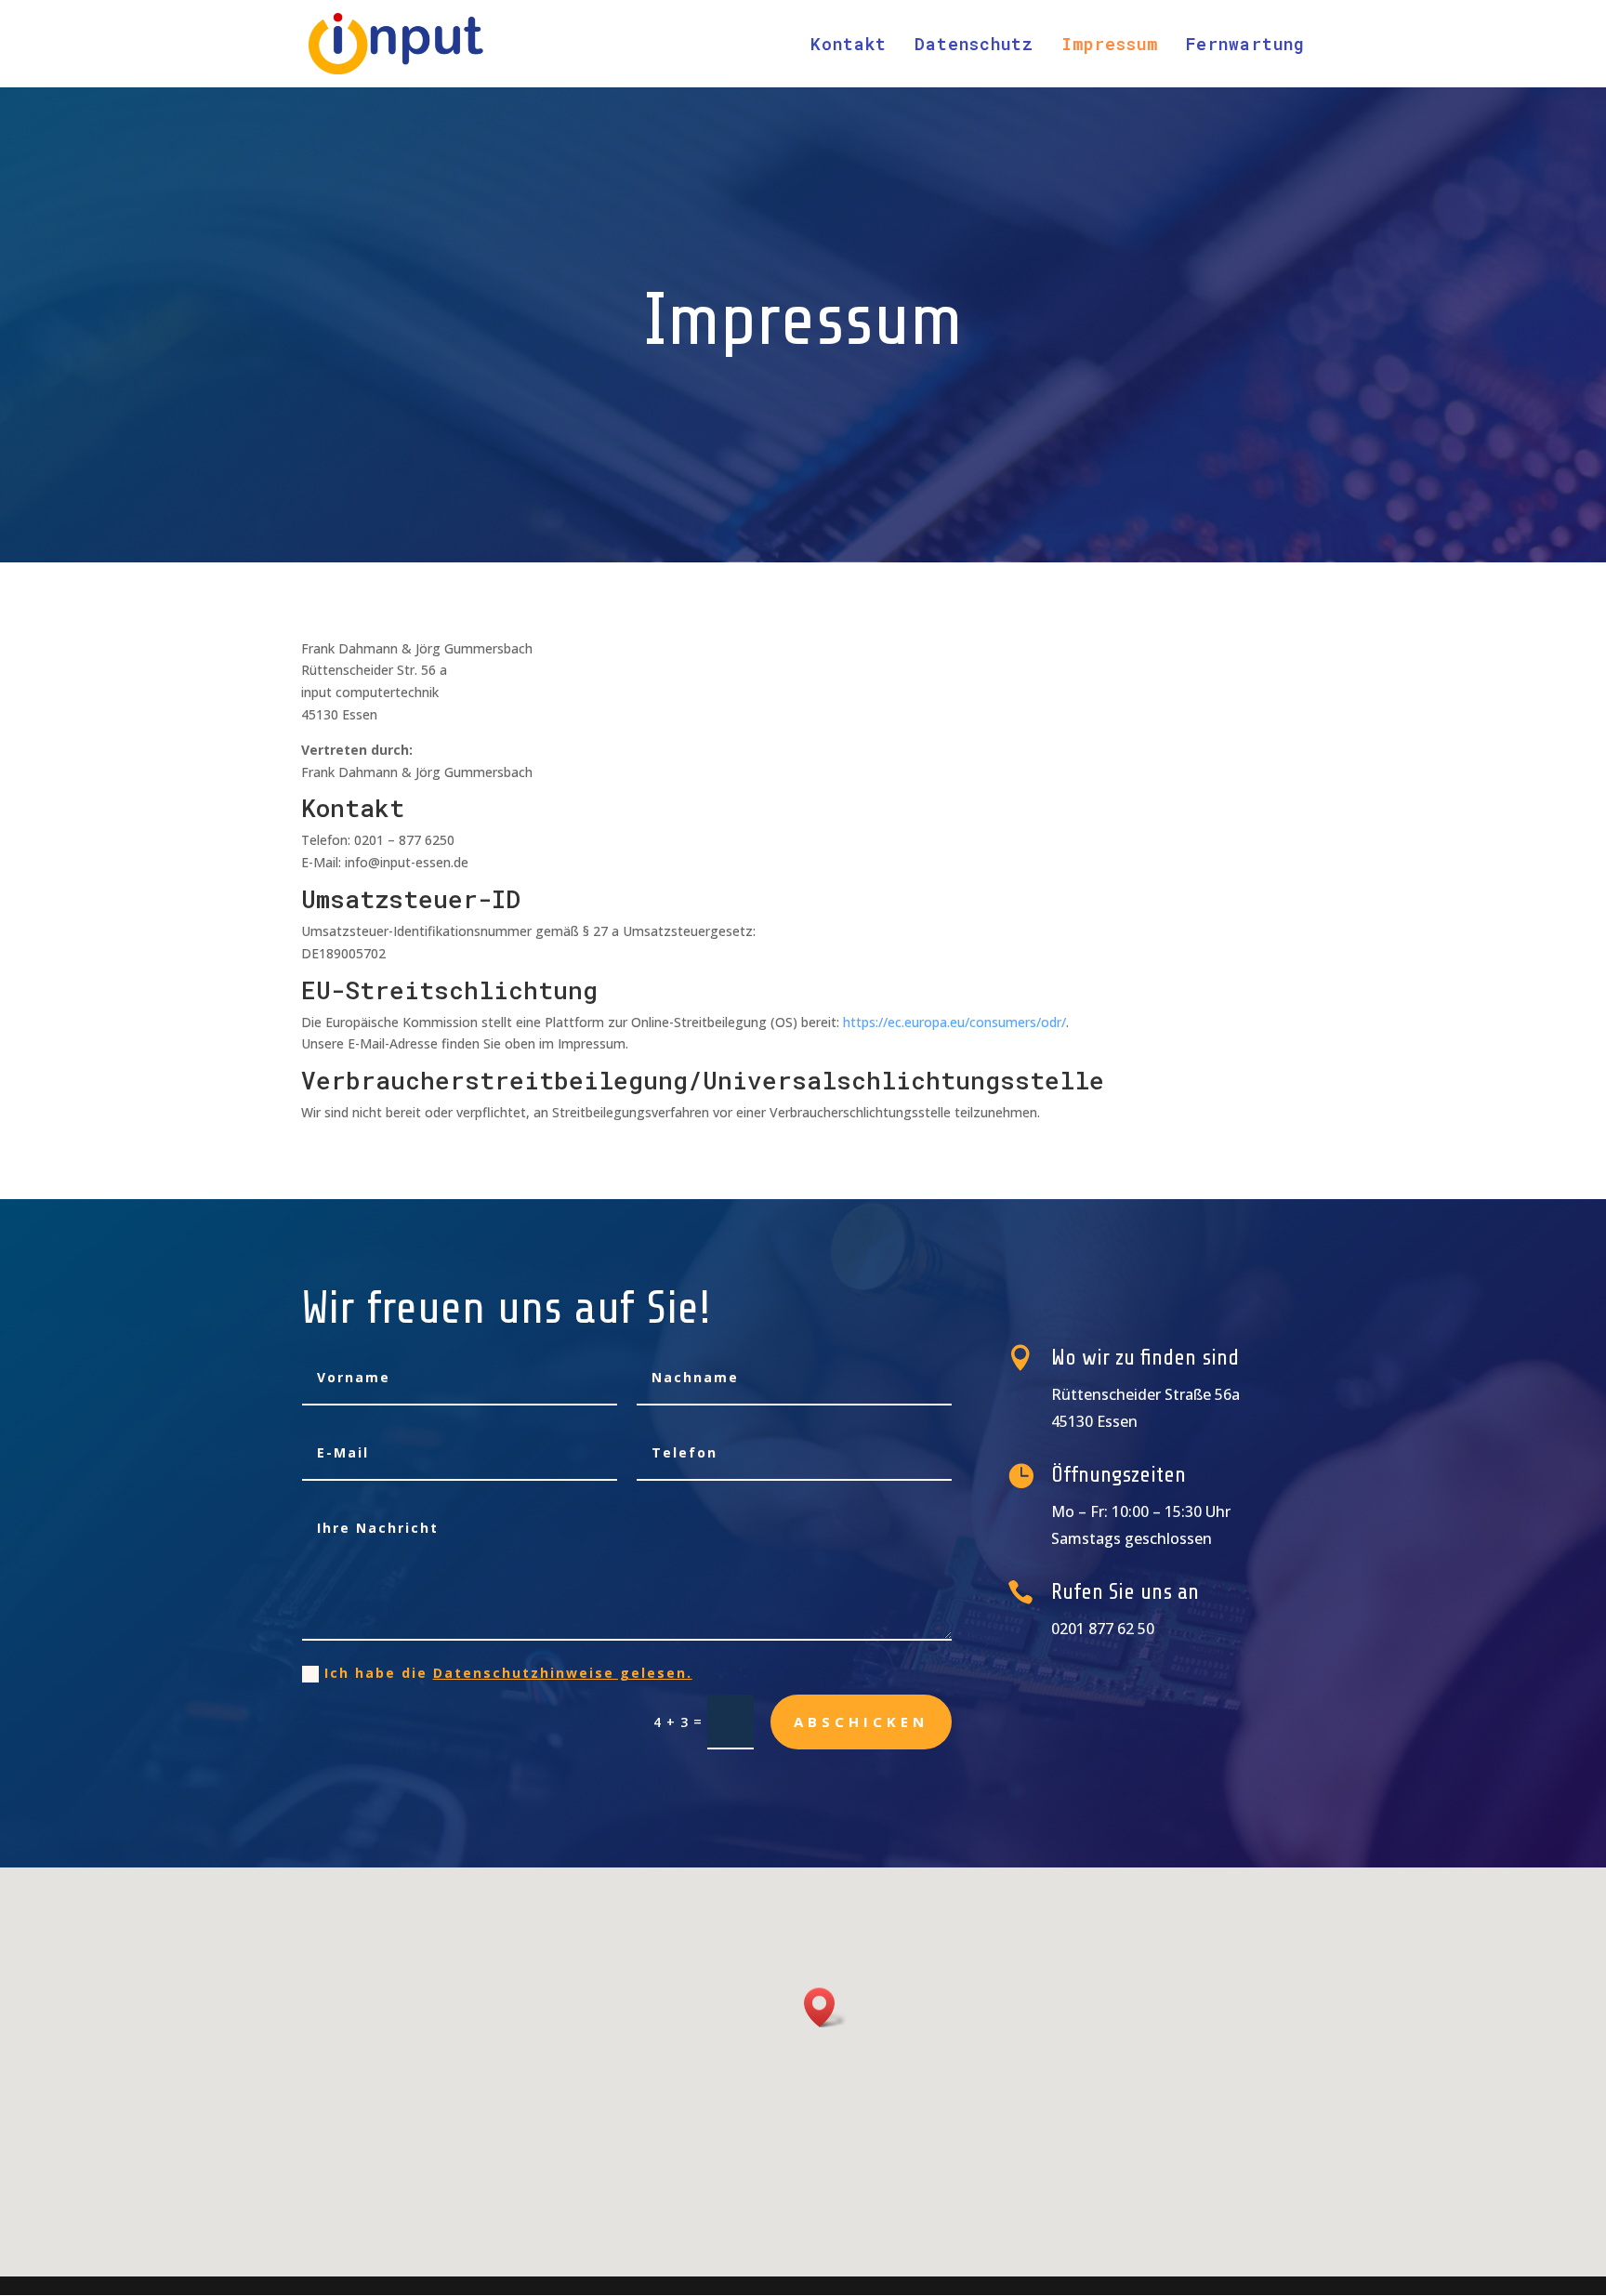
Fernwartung (1245, 46)
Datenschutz (974, 46)
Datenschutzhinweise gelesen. (563, 1673)
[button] (825, 2007)
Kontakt (849, 46)
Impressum (1110, 46)
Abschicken (861, 1722)
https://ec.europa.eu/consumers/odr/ (954, 1022)
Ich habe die (508, 1673)
